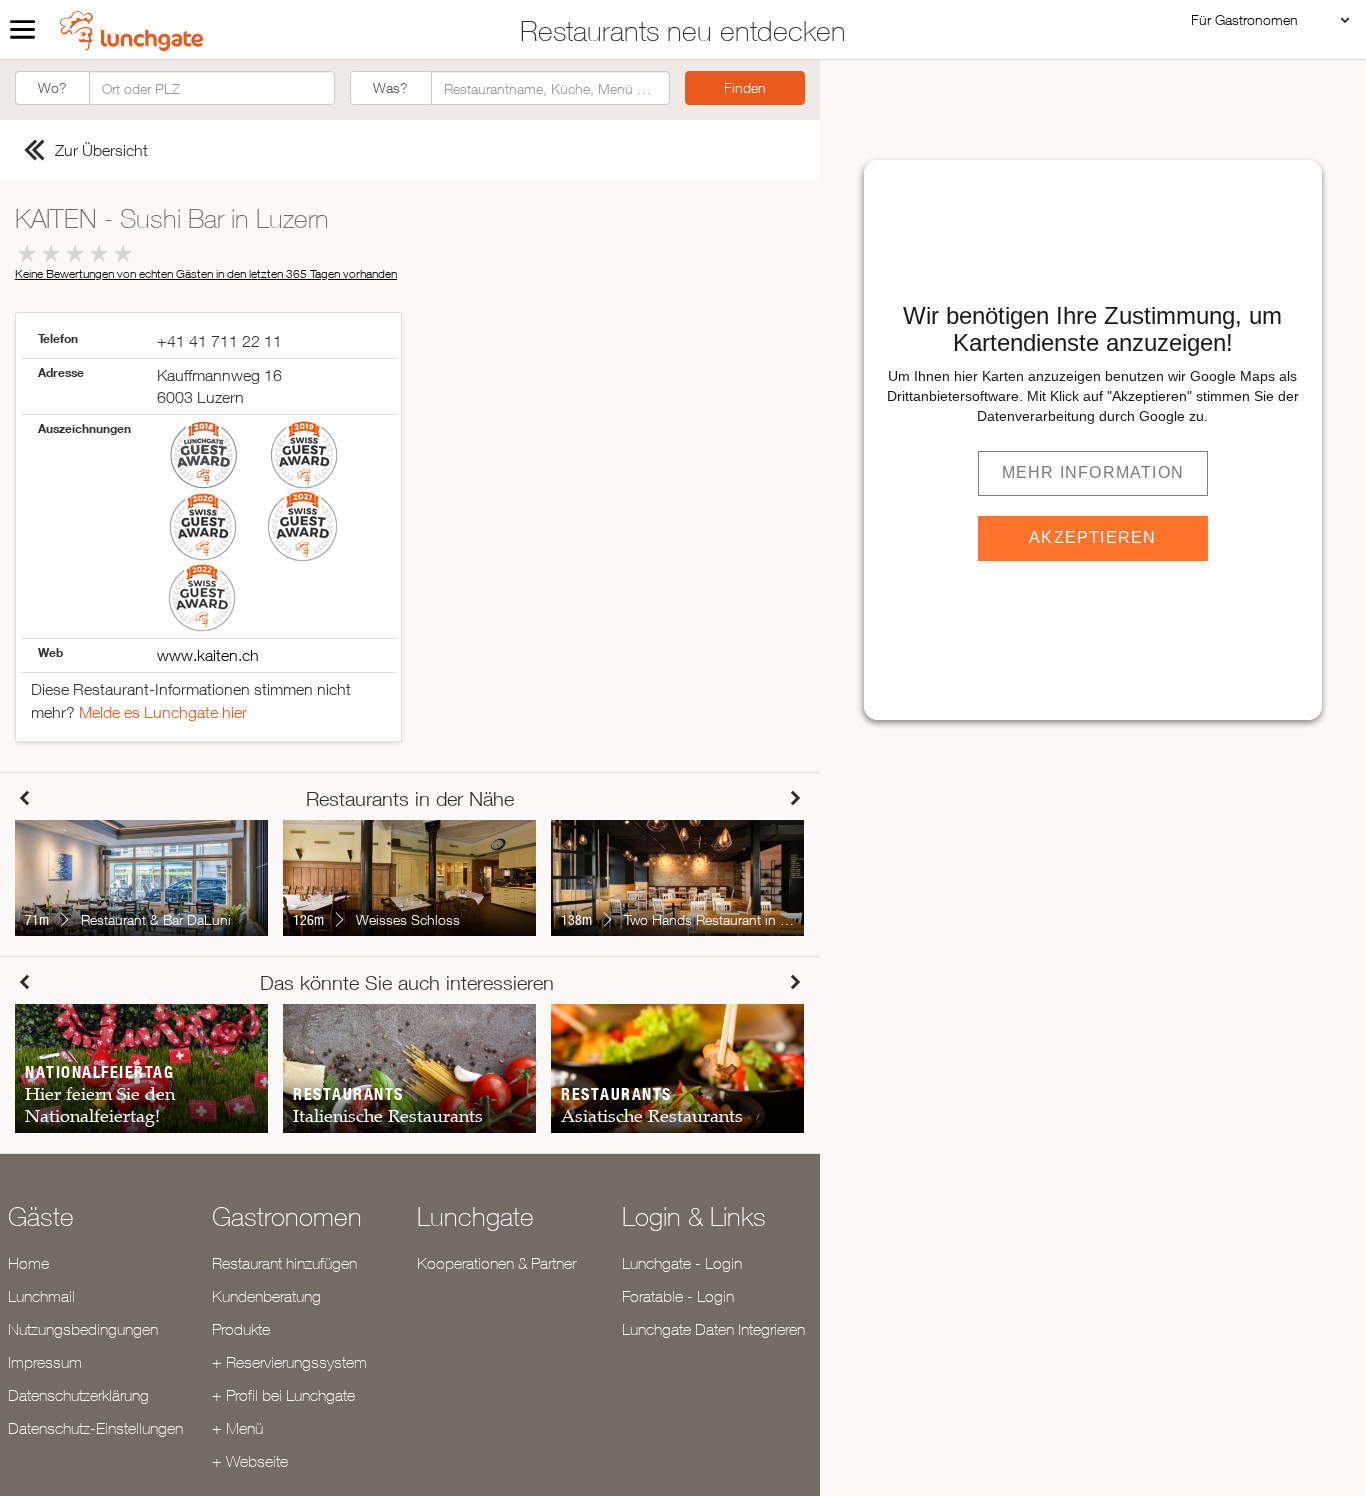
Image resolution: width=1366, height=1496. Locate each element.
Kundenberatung (266, 1296)
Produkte (241, 1329)
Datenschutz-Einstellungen (95, 1428)
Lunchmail (41, 1296)
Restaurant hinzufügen (284, 1263)
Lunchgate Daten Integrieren (713, 1329)
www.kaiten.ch (208, 655)
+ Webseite (250, 1461)
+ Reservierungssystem (289, 1362)
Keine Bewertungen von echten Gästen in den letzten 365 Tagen (206, 273)
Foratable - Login (678, 1296)
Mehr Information (1093, 472)
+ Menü (237, 1428)
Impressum (45, 1362)
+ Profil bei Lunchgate (283, 1395)
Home (28, 1263)
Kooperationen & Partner (496, 1263)
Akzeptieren (1092, 537)
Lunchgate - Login (682, 1263)
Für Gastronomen (1244, 19)
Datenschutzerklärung (78, 1395)
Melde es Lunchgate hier (163, 712)
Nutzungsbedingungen (83, 1329)
